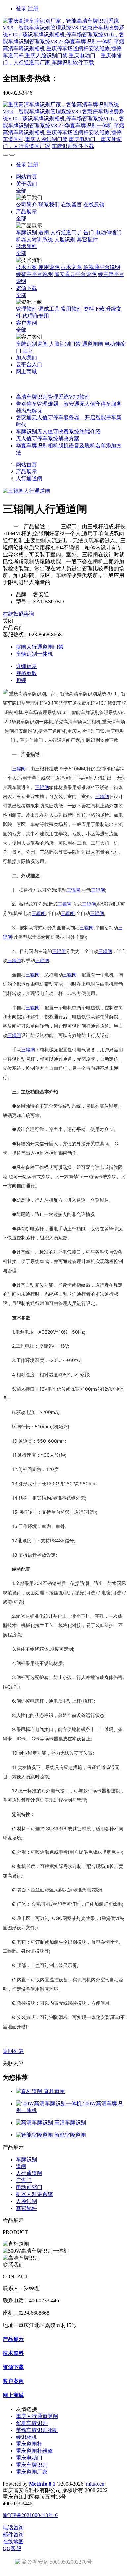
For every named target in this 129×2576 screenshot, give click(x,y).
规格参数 (26, 673)
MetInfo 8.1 (42, 2484)
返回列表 (13, 2051)
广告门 (24, 2180)
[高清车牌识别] (35, 2123)
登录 (21, 8)
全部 (21, 191)
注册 (33, 8)
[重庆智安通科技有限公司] (64, 42)
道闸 (21, 2166)
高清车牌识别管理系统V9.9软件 (53, 397)
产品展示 (26, 472)
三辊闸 (19, 768)
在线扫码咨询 (19, 614)
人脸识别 (26, 2201)
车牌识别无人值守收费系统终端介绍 (58, 432)
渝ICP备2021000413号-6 (30, 2515)
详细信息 (26, 666)
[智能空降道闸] (35, 2135)
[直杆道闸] (30, 2091)
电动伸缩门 (29, 2187)
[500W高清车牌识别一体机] (49, 2103)
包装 (21, 680)
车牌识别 (26, 2159)
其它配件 (26, 2208)
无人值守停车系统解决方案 (48, 438)
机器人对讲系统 (34, 2194)
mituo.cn (95, 2484)
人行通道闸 (29, 479)
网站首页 (26, 177)
